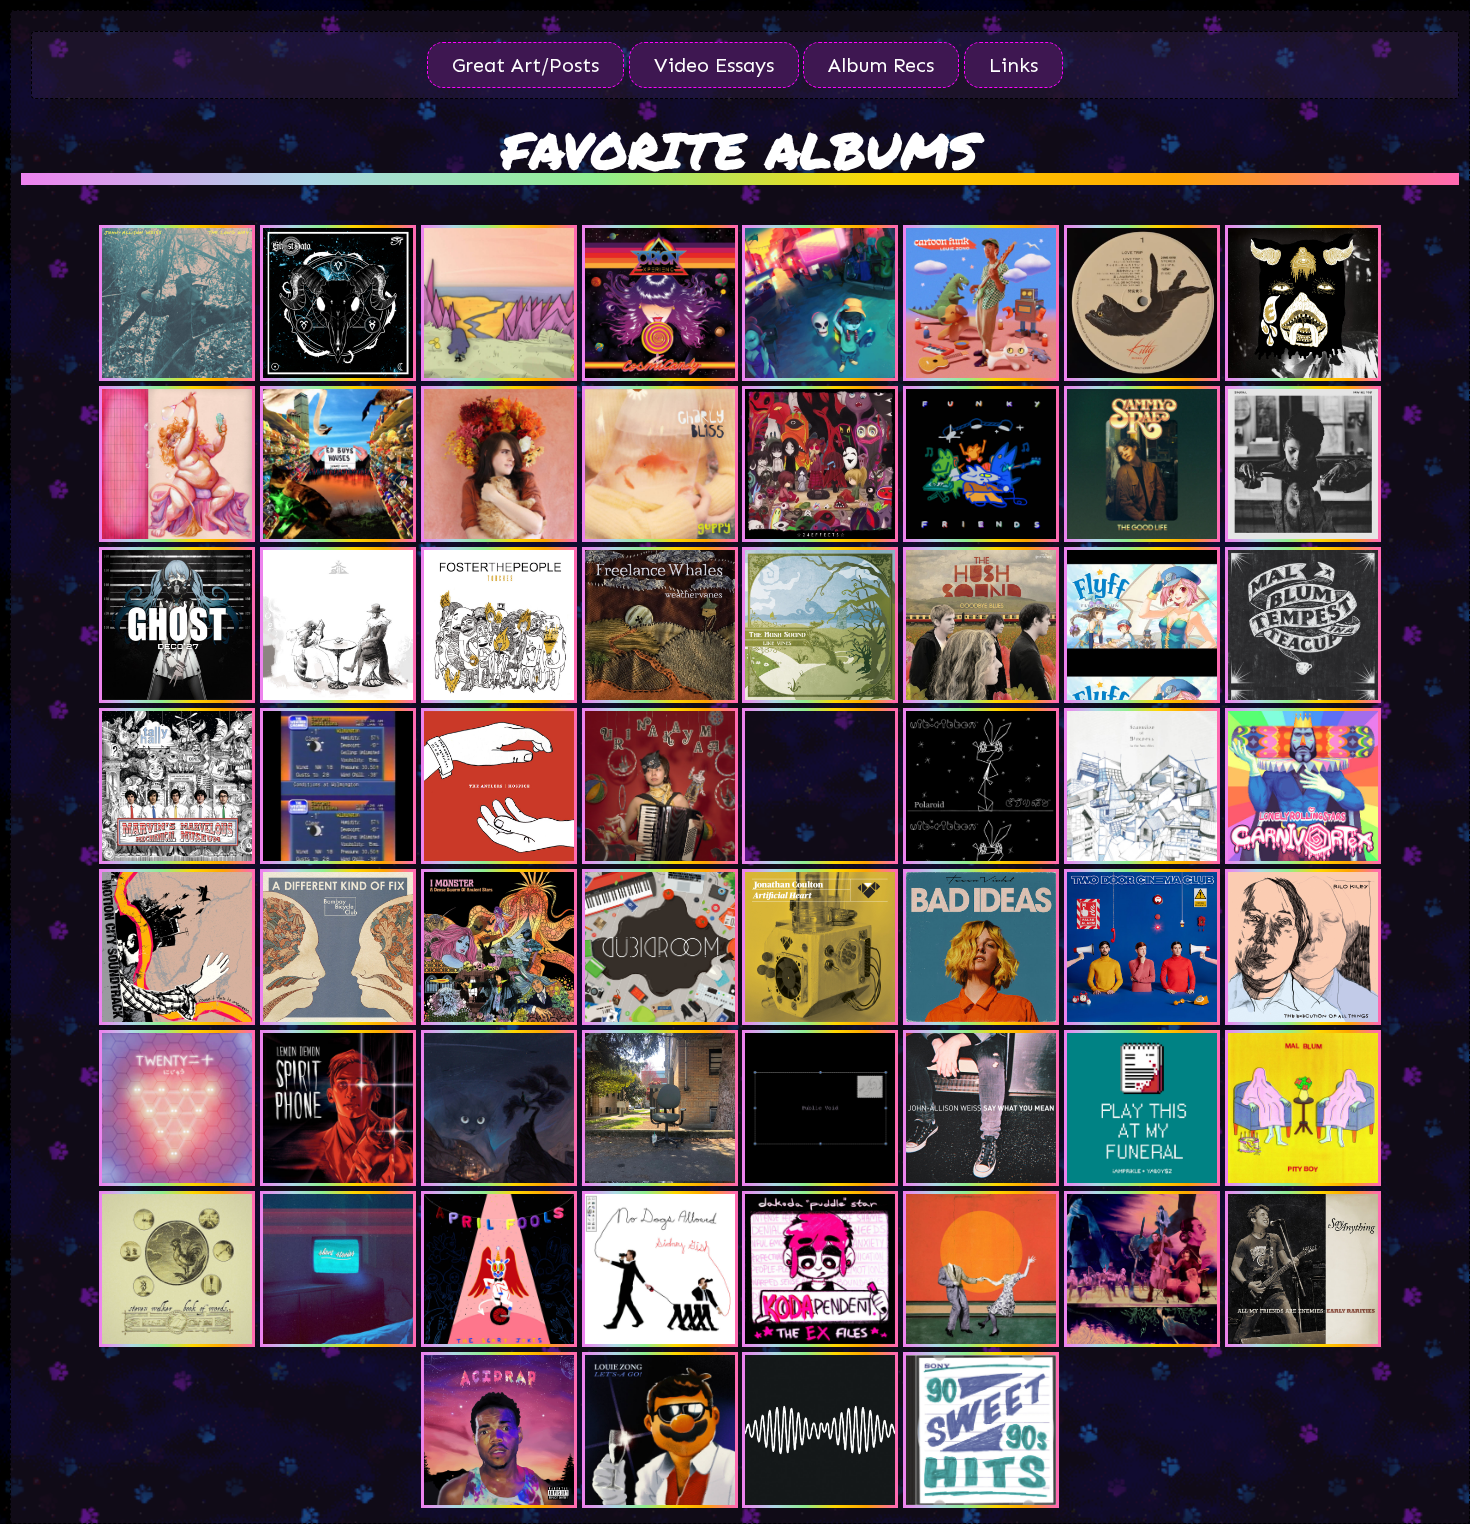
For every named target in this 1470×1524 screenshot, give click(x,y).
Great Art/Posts (525, 65)
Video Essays (714, 65)
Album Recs (881, 65)
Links (1013, 65)
